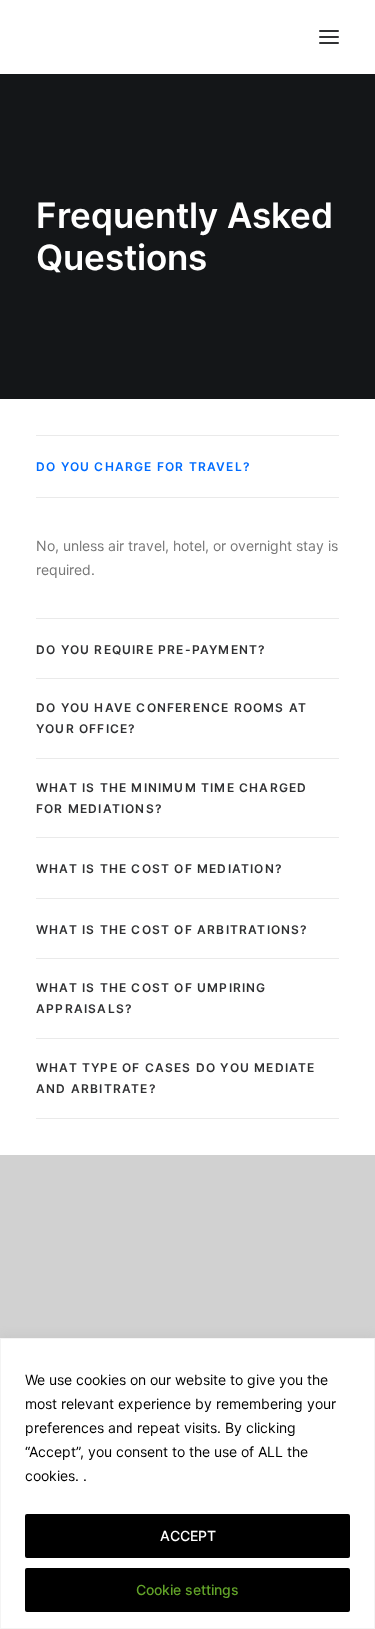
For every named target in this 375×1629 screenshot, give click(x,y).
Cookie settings (187, 1589)
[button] (329, 37)
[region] (187, 1483)
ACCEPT (188, 1535)
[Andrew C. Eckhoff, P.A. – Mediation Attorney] (76, 37)
